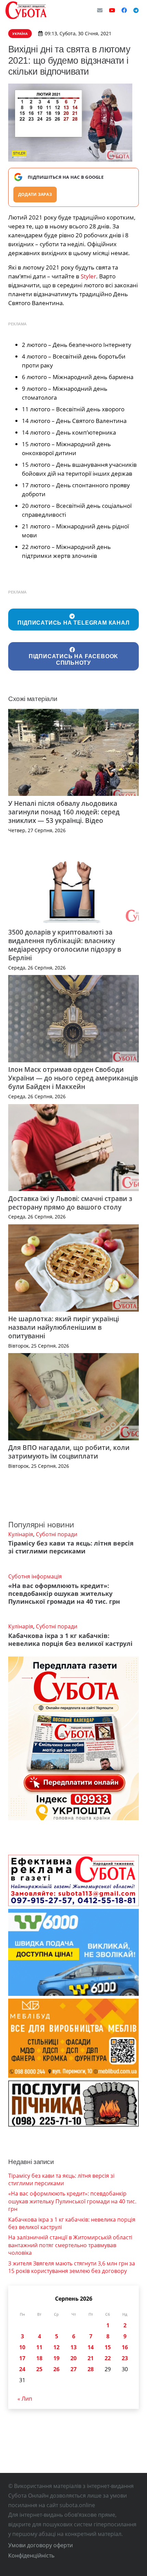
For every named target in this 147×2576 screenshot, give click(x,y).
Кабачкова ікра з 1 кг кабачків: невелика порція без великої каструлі (70, 1640)
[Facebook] (124, 10)
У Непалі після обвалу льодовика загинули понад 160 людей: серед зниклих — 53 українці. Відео (64, 812)
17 (22, 2358)
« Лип (25, 2399)
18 (39, 2358)
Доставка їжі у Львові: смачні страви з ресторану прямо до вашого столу (70, 1203)
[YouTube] (112, 10)
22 (108, 2358)
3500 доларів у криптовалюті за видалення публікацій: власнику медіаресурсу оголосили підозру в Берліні (65, 945)
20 (73, 2358)
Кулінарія (21, 1534)
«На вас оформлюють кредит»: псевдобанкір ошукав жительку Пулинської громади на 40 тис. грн (64, 1593)
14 (91, 2347)
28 (91, 2369)
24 (22, 2369)
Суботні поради (57, 1534)
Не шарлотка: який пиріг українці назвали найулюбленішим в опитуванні (64, 1327)
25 (39, 2369)
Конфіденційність (31, 2555)
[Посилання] (26, 10)
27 (73, 2369)
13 (73, 2347)
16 (125, 2347)
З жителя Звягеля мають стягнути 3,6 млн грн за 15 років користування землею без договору (72, 2267)
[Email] (100, 10)
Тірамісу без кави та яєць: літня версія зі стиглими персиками (71, 1547)
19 (56, 2358)
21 (91, 2358)
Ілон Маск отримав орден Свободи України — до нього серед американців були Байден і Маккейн (73, 1078)
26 (56, 2369)
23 (125, 2358)
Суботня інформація (35, 1576)
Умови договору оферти (41, 2545)
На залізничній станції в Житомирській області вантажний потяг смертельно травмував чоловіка (70, 2245)
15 (108, 2347)
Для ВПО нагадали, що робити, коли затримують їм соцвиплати (69, 1452)
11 (39, 2347)
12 (56, 2347)
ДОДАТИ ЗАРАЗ (35, 194)
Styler (88, 276)
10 (22, 2347)
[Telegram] (136, 10)
